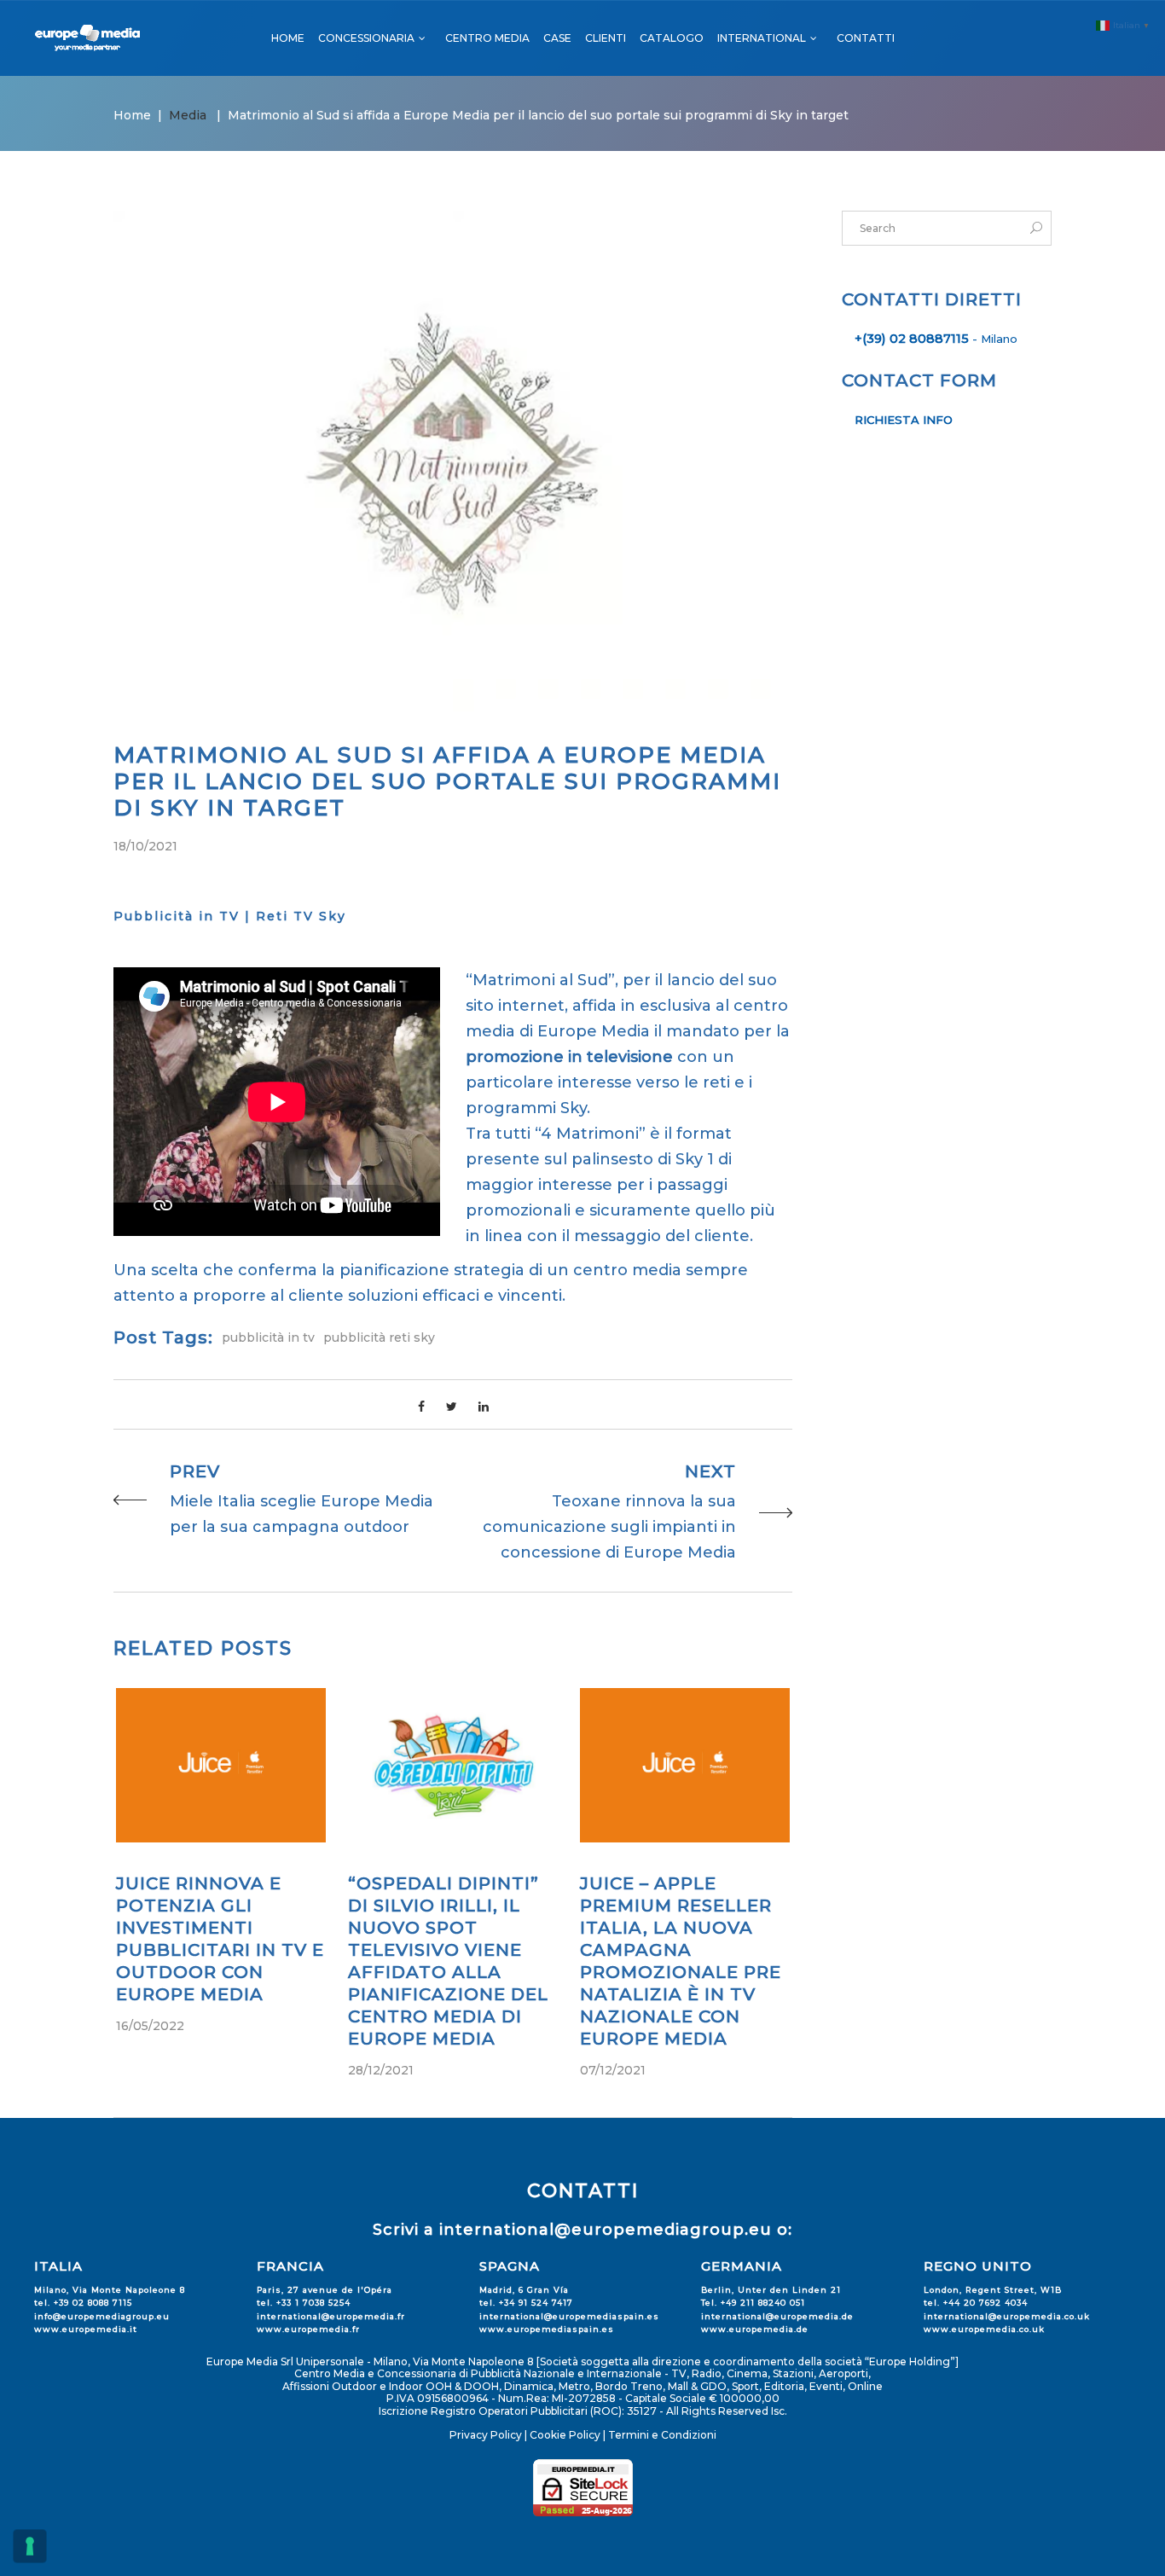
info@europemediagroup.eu (102, 2316)
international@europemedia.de (777, 2316)
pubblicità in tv (268, 1337)
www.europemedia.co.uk (984, 2329)
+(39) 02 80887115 (912, 339)
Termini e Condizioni (662, 2435)
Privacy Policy (486, 2435)
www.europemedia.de (755, 2329)
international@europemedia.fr (331, 2316)
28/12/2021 (381, 2070)
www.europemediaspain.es (547, 2329)
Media (188, 115)
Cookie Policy (565, 2435)
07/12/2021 (613, 2070)
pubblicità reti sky (379, 1337)
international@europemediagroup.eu (606, 2230)
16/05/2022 (150, 2026)
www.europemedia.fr (308, 2329)
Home (132, 115)
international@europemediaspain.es (569, 2316)
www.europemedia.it (86, 2329)
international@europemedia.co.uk (1007, 2316)
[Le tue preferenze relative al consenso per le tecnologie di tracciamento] (30, 2546)
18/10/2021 (145, 846)
